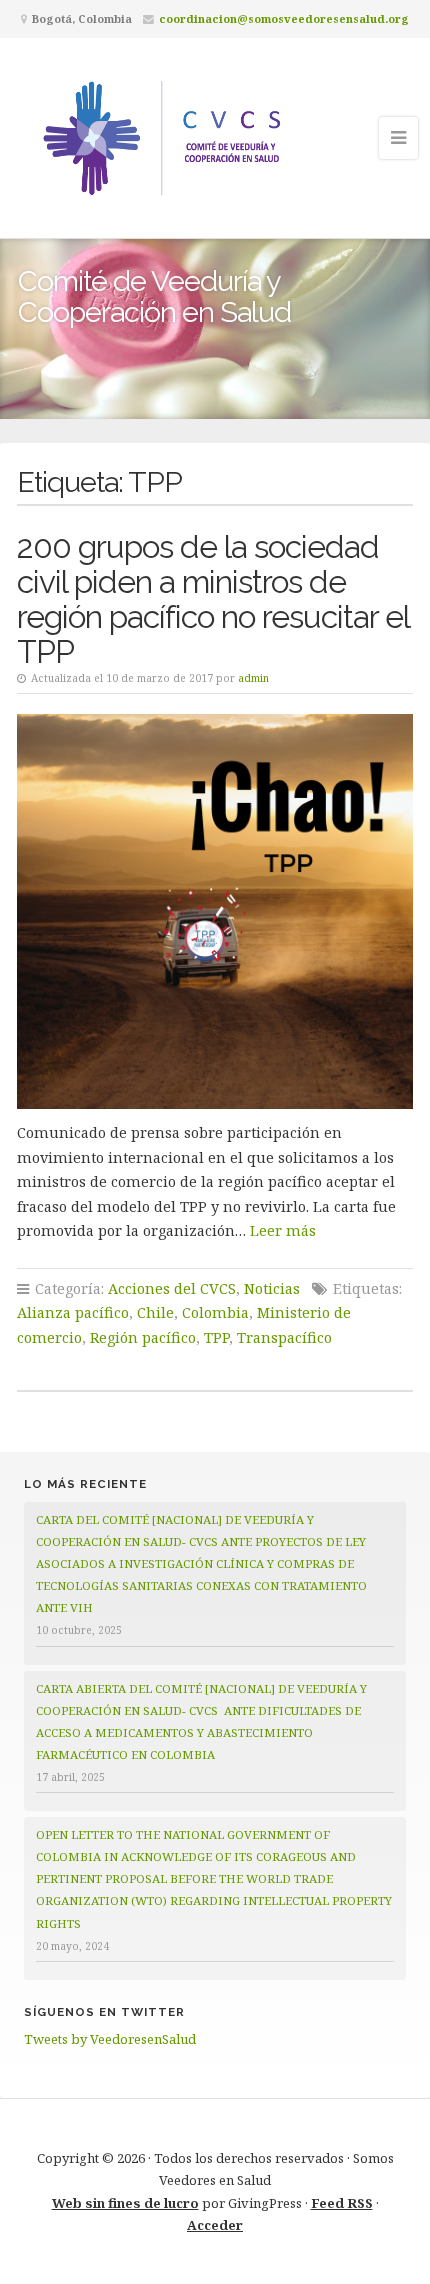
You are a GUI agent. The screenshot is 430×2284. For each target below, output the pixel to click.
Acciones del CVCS (172, 1288)
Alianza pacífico (73, 1312)
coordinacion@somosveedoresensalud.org (284, 18)
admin (253, 678)
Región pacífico (143, 1337)
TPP (216, 1337)
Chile (155, 1312)
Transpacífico (284, 1337)
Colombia (215, 1312)
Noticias (272, 1288)
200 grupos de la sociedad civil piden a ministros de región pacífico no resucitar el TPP (213, 599)
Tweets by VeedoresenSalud (110, 2039)
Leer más (283, 1230)
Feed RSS (342, 2203)
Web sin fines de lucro (125, 2203)
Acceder (215, 2225)
